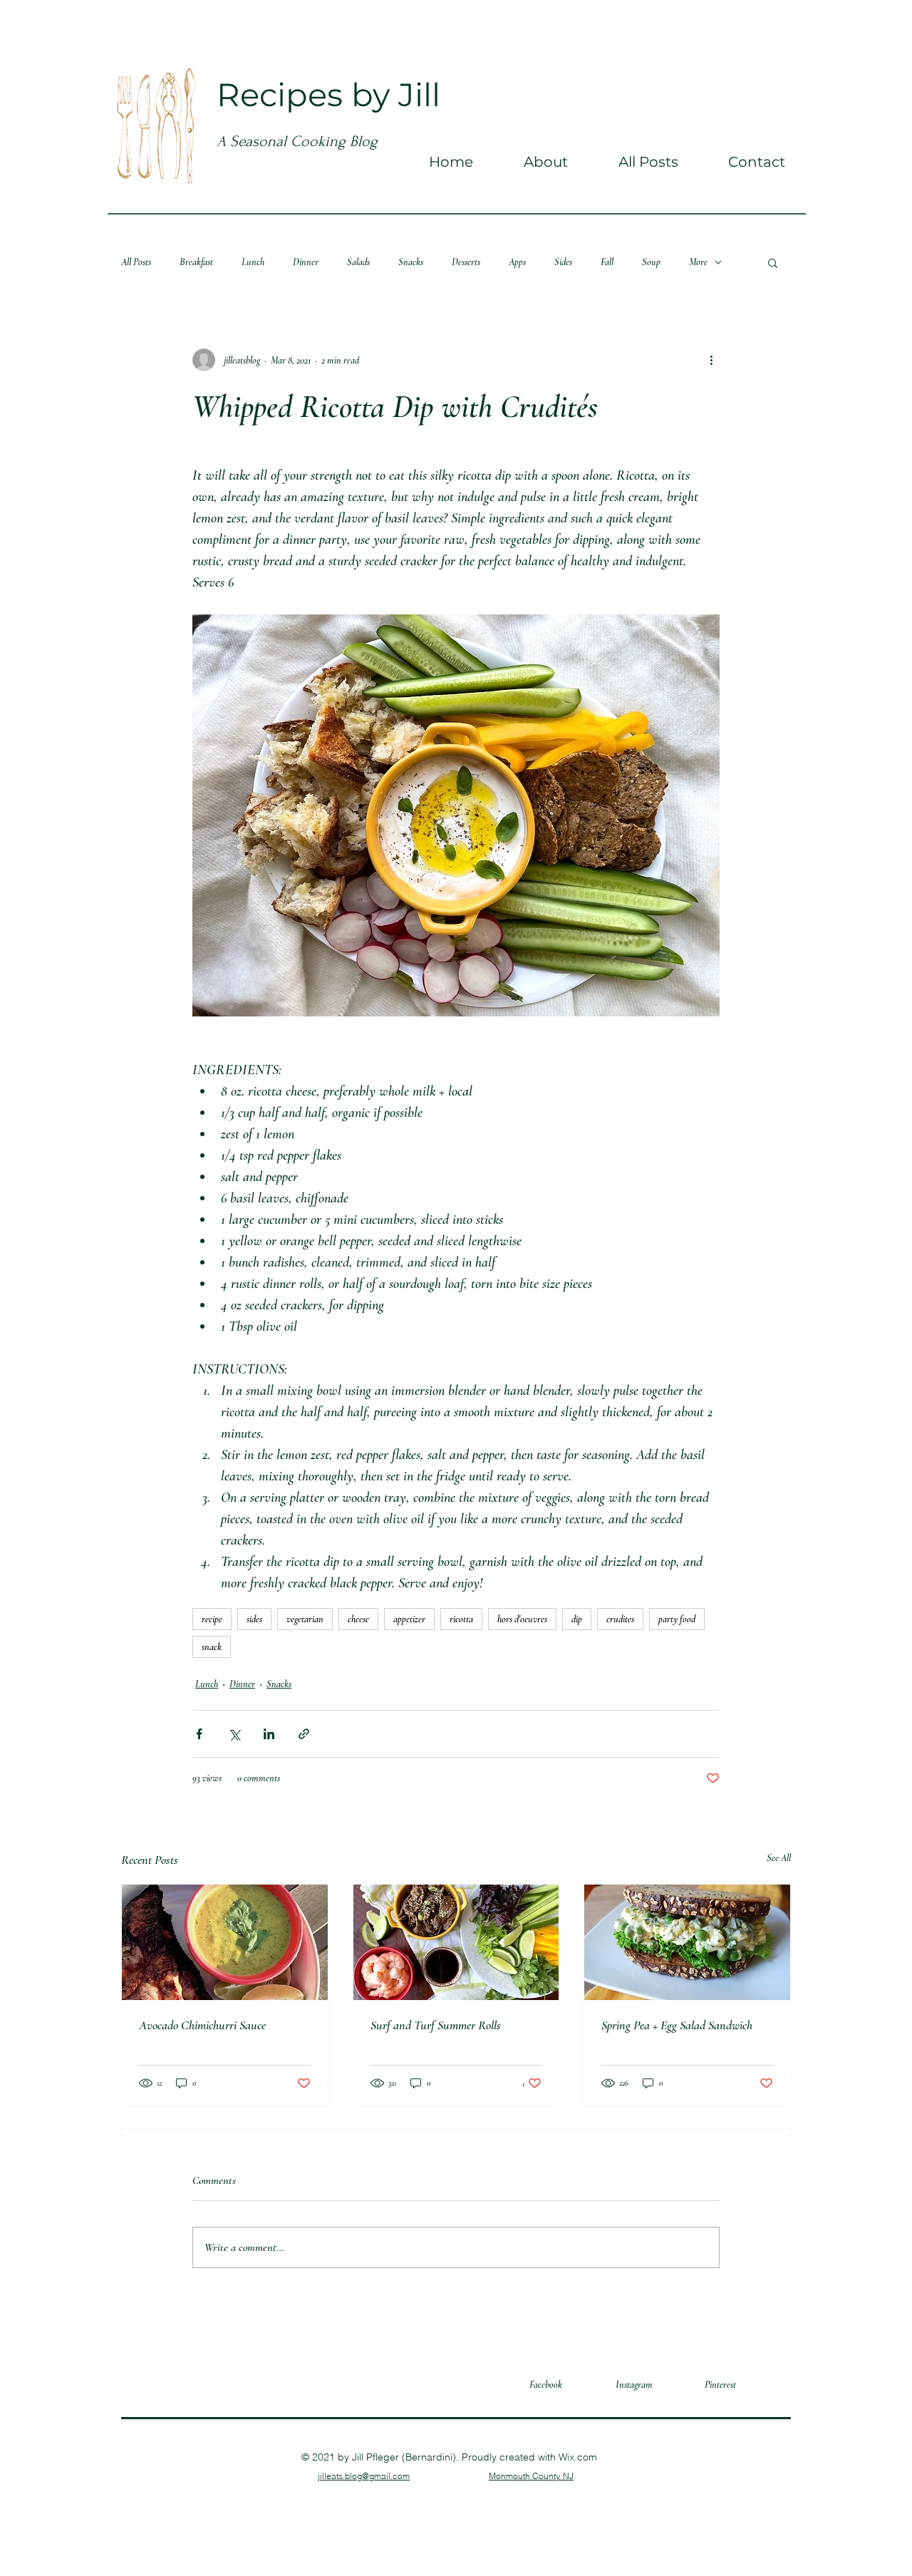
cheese (358, 1619)
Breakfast (196, 262)
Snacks (411, 262)
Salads (358, 262)
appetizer (409, 1619)
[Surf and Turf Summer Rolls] (456, 1942)
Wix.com (578, 2457)
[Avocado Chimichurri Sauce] (225, 1942)
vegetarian (305, 1619)
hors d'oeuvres (522, 1619)
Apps (517, 262)
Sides (563, 262)
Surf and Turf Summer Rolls (436, 2025)
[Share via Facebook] (199, 1734)
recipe (212, 1619)
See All (779, 1858)
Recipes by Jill (328, 94)
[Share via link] (304, 1734)
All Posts (136, 262)
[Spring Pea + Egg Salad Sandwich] (687, 1942)
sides (254, 1619)
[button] (773, 262)
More (698, 262)
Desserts (466, 262)
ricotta (461, 1619)
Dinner (306, 262)
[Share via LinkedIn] (269, 1734)
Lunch (253, 262)
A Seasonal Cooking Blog (297, 141)
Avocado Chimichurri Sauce (202, 2025)
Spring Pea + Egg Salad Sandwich (677, 2025)
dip (577, 1619)
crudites (620, 1619)
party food (677, 1619)
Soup (651, 262)
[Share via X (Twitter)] (234, 1734)
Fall (607, 262)
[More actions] (711, 360)
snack (212, 1647)
